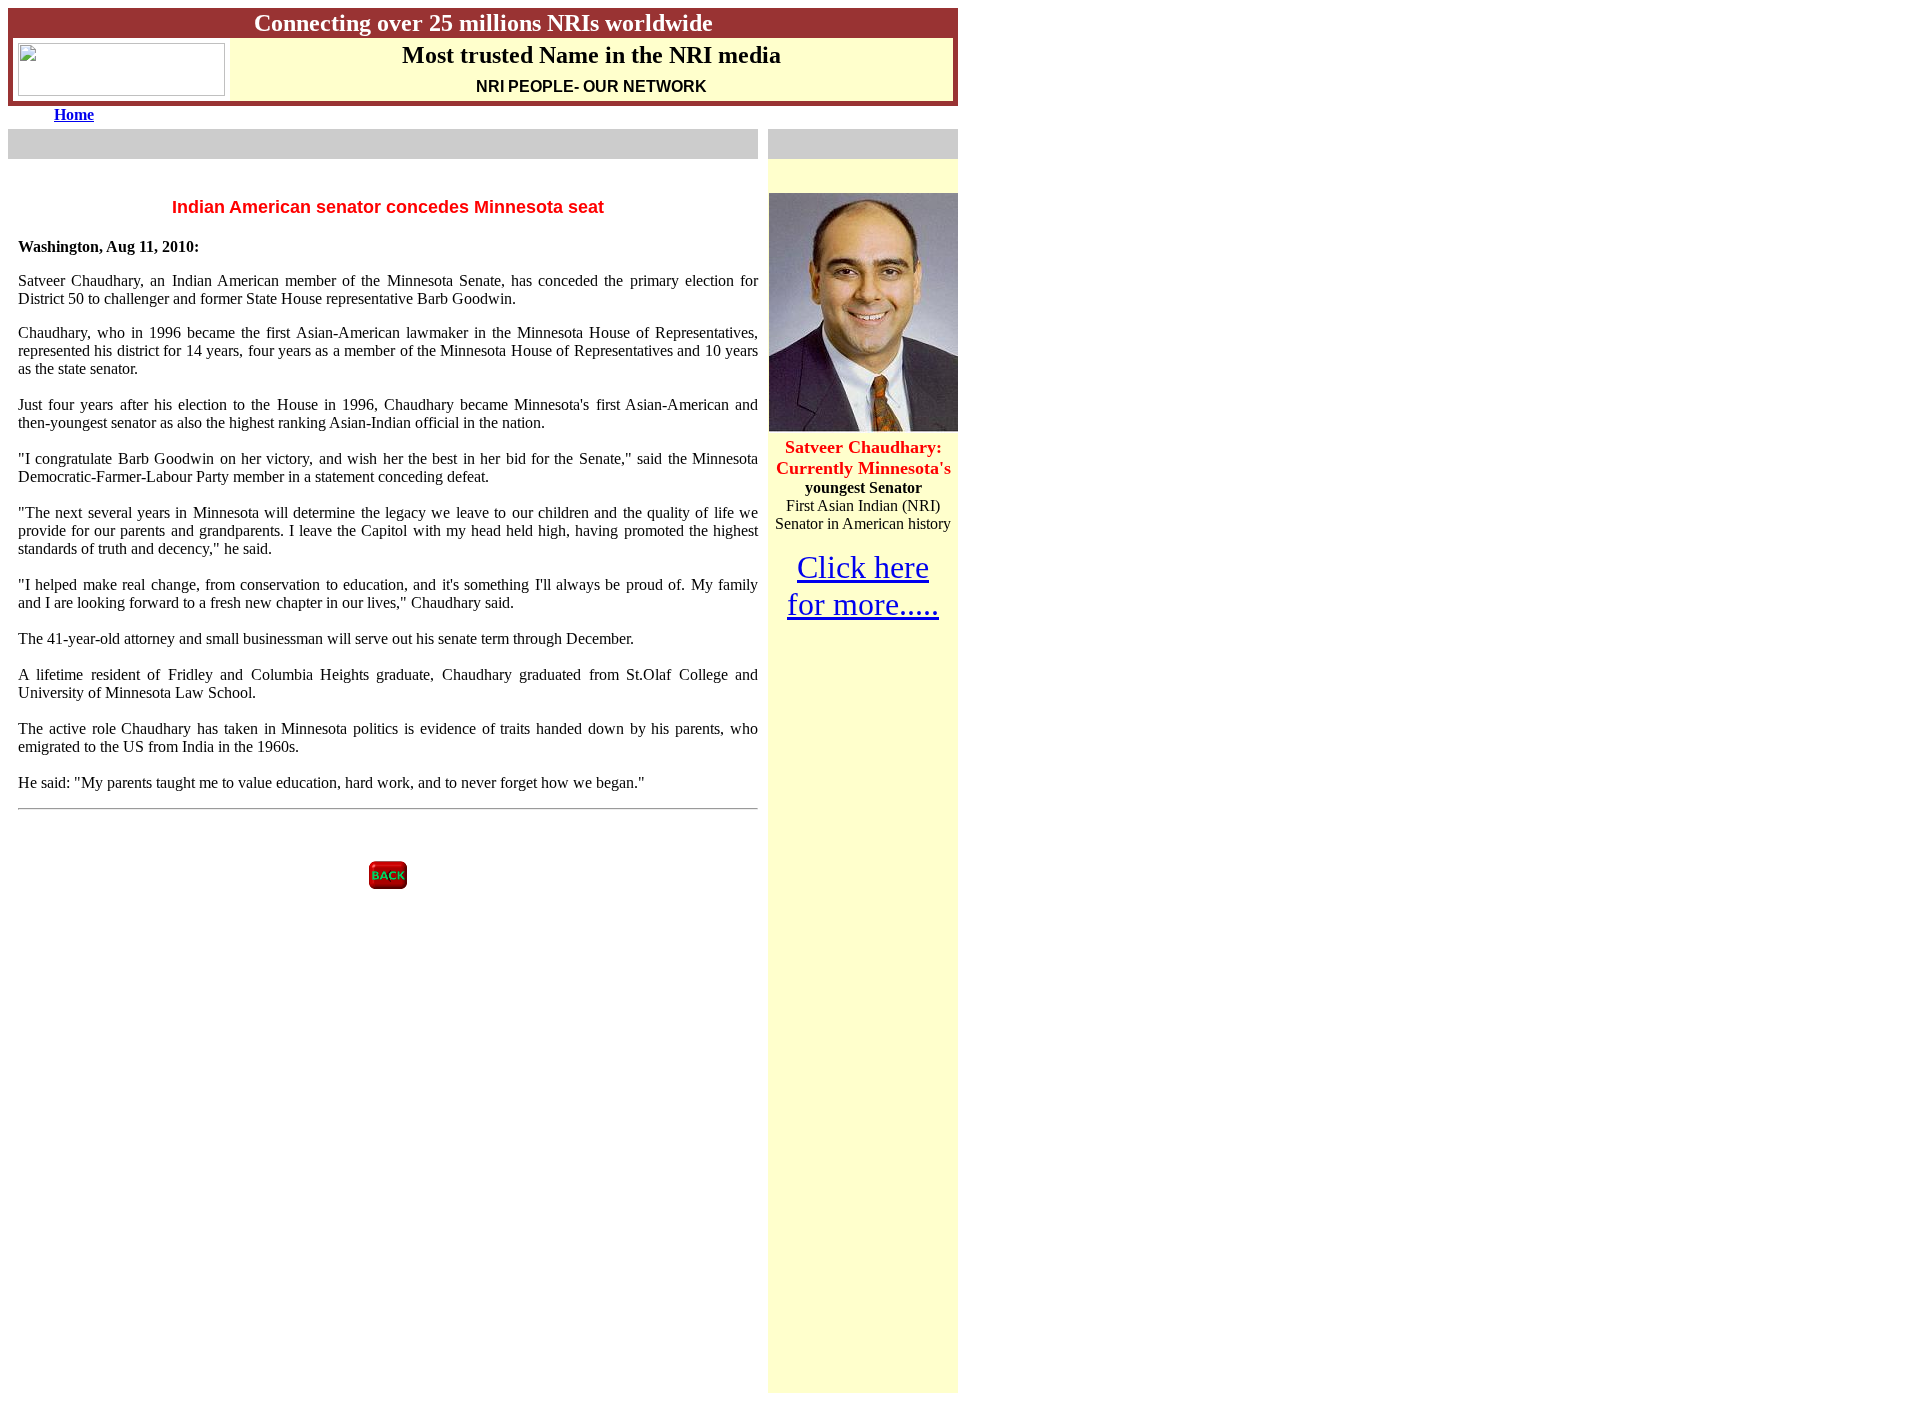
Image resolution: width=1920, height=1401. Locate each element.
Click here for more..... (863, 585)
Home (74, 114)
